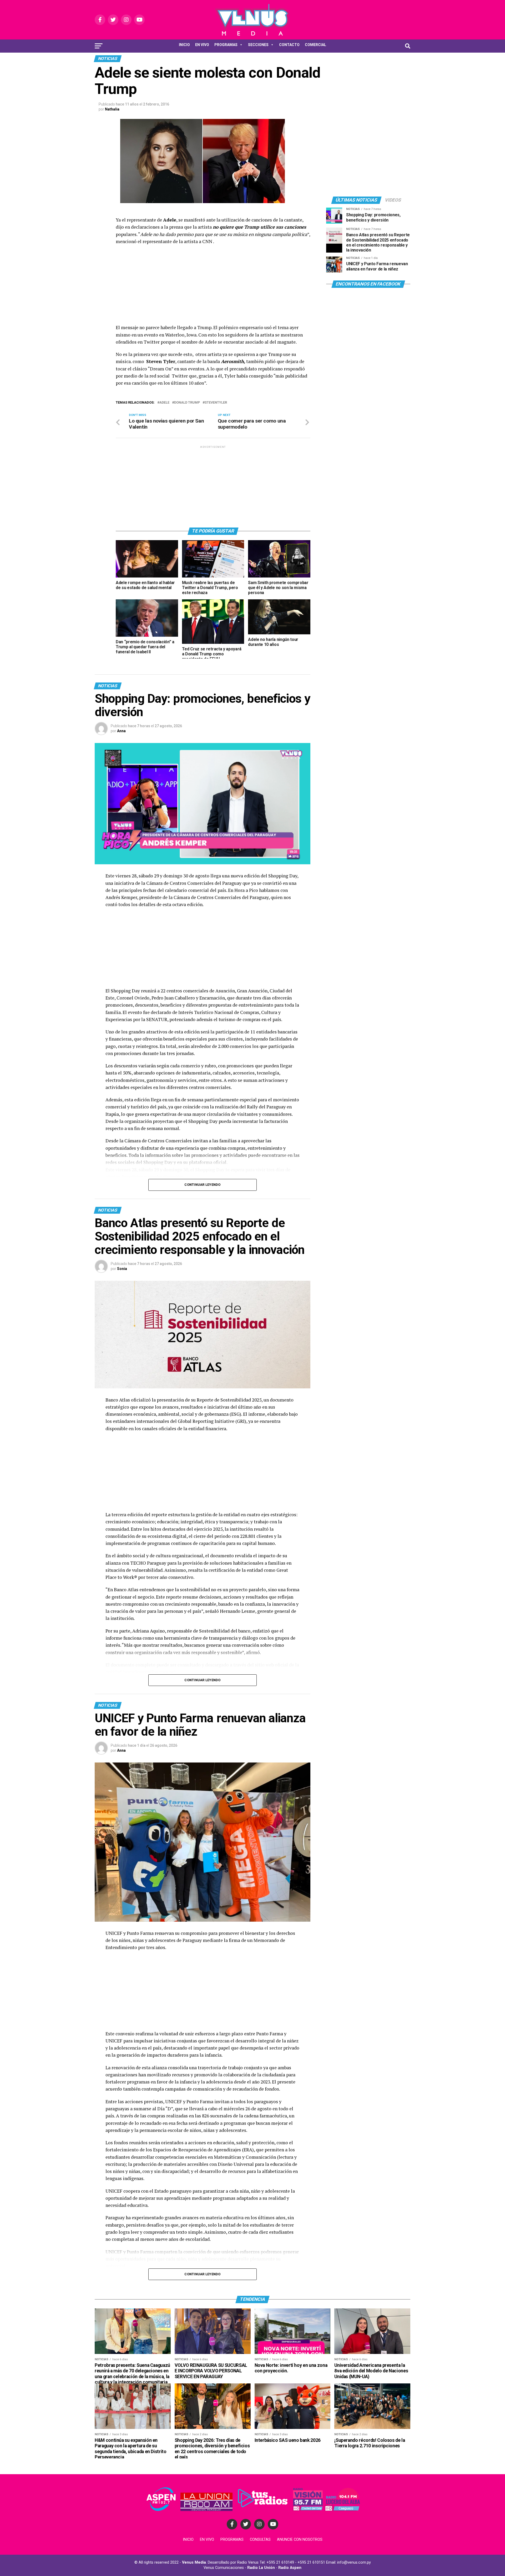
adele (164, 403)
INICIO (184, 45)
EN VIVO (202, 45)
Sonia (122, 1269)
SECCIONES (258, 45)
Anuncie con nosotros (300, 2540)
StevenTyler (216, 403)
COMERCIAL (315, 45)
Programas (232, 2540)
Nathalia (112, 109)
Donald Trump (187, 403)
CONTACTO (289, 45)
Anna (121, 731)
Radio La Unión (261, 2568)
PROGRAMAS (226, 45)
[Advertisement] (213, 287)
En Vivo (207, 2540)
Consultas (260, 2540)
